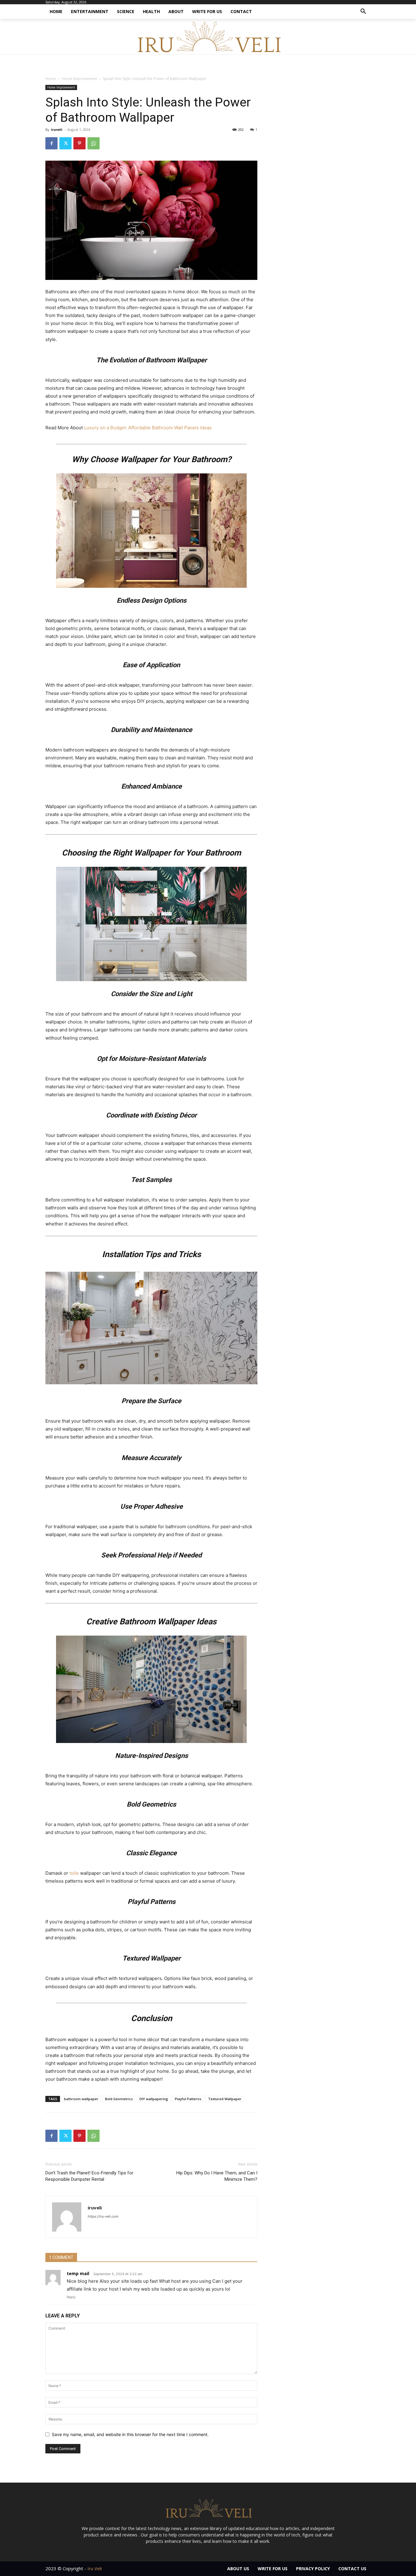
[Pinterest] (79, 143)
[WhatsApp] (93, 143)
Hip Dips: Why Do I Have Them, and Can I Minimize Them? (217, 2176)
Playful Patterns (188, 2099)
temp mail (78, 2273)
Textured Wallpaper (225, 2099)
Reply (71, 2297)
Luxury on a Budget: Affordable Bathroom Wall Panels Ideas (148, 428)
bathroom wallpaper (81, 2099)
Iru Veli (95, 2568)
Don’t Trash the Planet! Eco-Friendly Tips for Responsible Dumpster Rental (89, 2176)
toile (74, 1873)
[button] (363, 12)
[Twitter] (65, 143)
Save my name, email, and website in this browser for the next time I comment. (130, 2434)
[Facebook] (51, 143)
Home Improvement (79, 79)
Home (51, 79)
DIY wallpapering (154, 2099)
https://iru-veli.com (103, 2216)
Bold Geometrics (119, 2099)
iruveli (57, 129)
